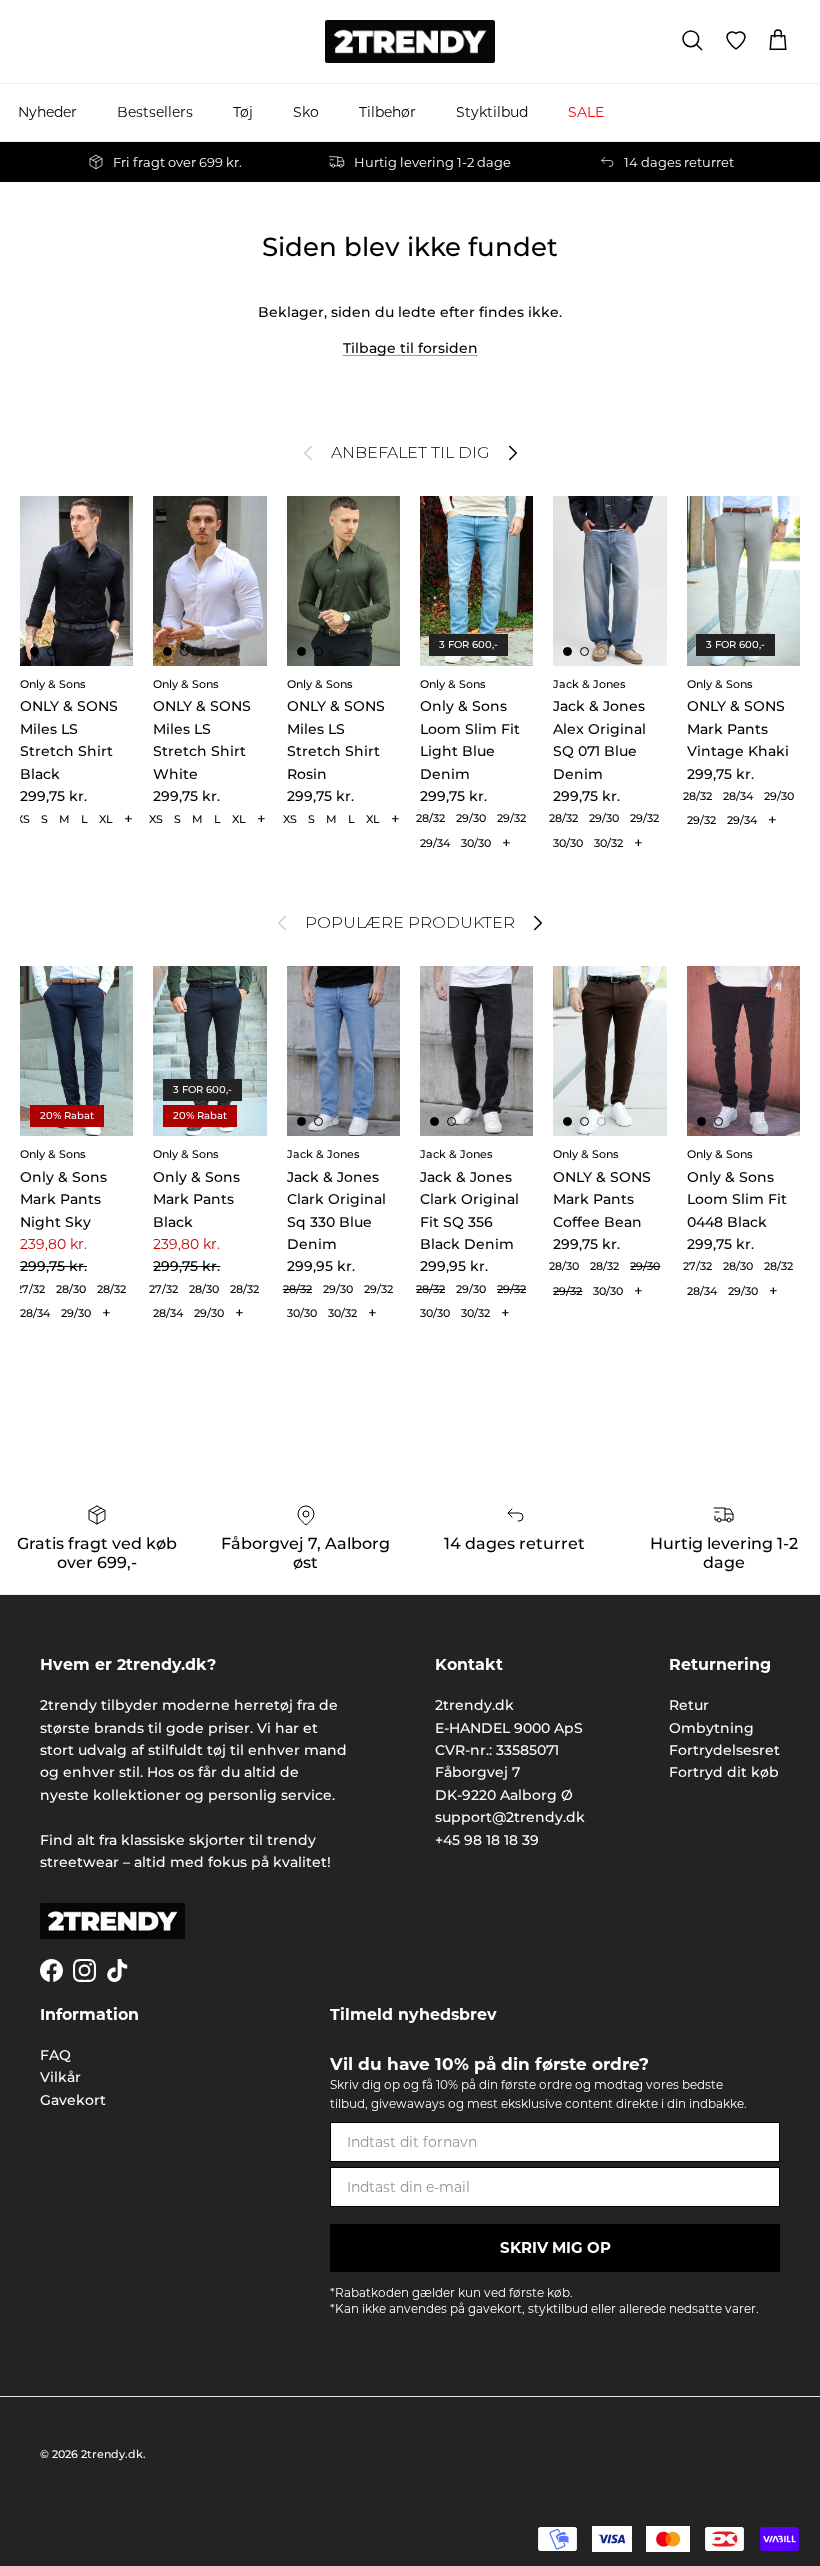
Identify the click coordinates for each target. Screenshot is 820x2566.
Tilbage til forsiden (410, 348)
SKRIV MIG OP (555, 2247)
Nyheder (47, 112)
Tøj (243, 112)
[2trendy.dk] (410, 41)
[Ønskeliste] (736, 41)
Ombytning (711, 1728)
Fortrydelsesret (724, 1750)
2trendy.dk (112, 2454)
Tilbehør (387, 112)
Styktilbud (492, 112)
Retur (689, 1705)
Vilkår (60, 2077)
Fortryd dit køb (724, 1772)
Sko (306, 112)
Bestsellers (155, 112)
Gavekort (73, 2100)
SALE (586, 112)
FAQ (55, 2055)
